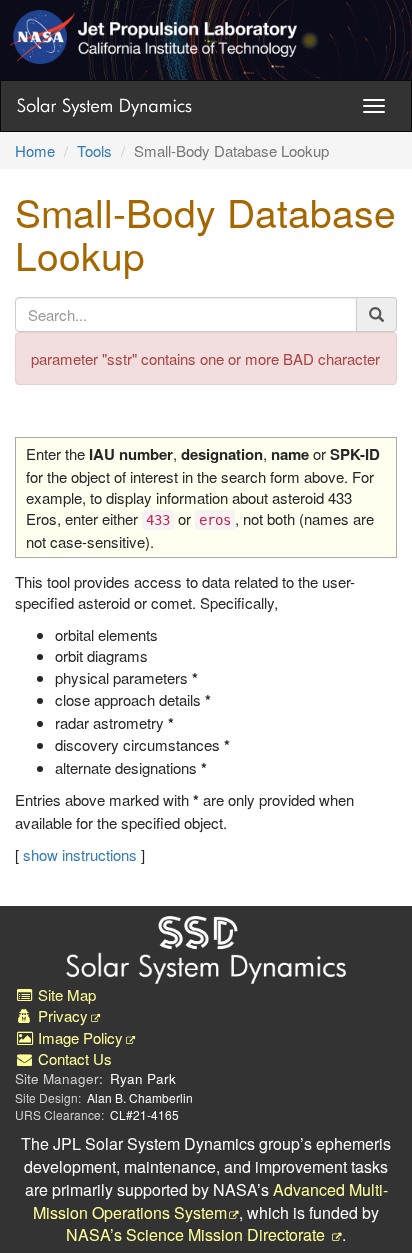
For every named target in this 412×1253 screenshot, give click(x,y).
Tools (94, 150)
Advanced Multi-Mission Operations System (210, 1201)
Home (35, 150)
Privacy (61, 1015)
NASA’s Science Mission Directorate (197, 1234)
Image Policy (78, 1037)
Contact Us (73, 1058)
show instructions (80, 854)
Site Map (65, 994)
